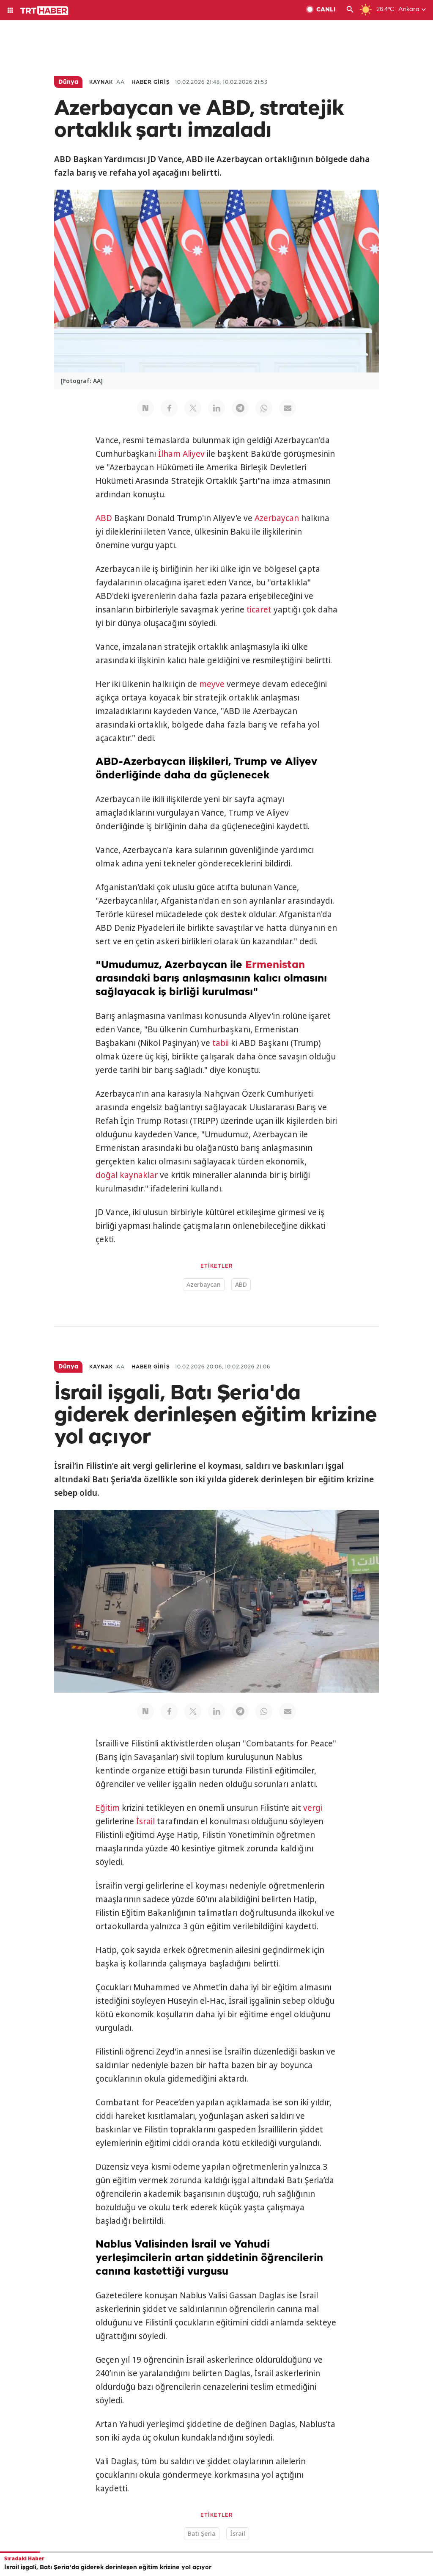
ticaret (259, 610)
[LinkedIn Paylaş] (216, 408)
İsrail (145, 1821)
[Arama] (350, 10)
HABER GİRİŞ (151, 82)
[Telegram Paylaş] (240, 408)
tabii (221, 1043)
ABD (104, 518)
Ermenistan (275, 965)
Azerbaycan (277, 518)
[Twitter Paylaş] (193, 408)
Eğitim (108, 1808)
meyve (212, 684)
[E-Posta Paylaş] (288, 408)
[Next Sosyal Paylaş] (145, 408)
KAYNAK (101, 82)
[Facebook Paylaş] (169, 408)
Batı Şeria (202, 2533)
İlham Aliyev (181, 454)
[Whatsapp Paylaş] (264, 408)
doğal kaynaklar (127, 1175)
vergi (313, 1808)
